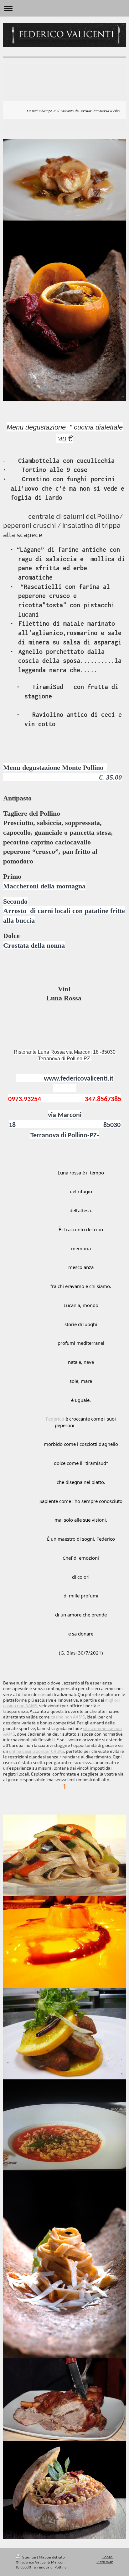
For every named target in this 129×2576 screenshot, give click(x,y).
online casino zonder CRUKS (37, 1751)
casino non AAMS (68, 1717)
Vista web (105, 2562)
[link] (55, 1419)
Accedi (108, 2557)
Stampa (29, 2557)
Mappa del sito (52, 2557)
